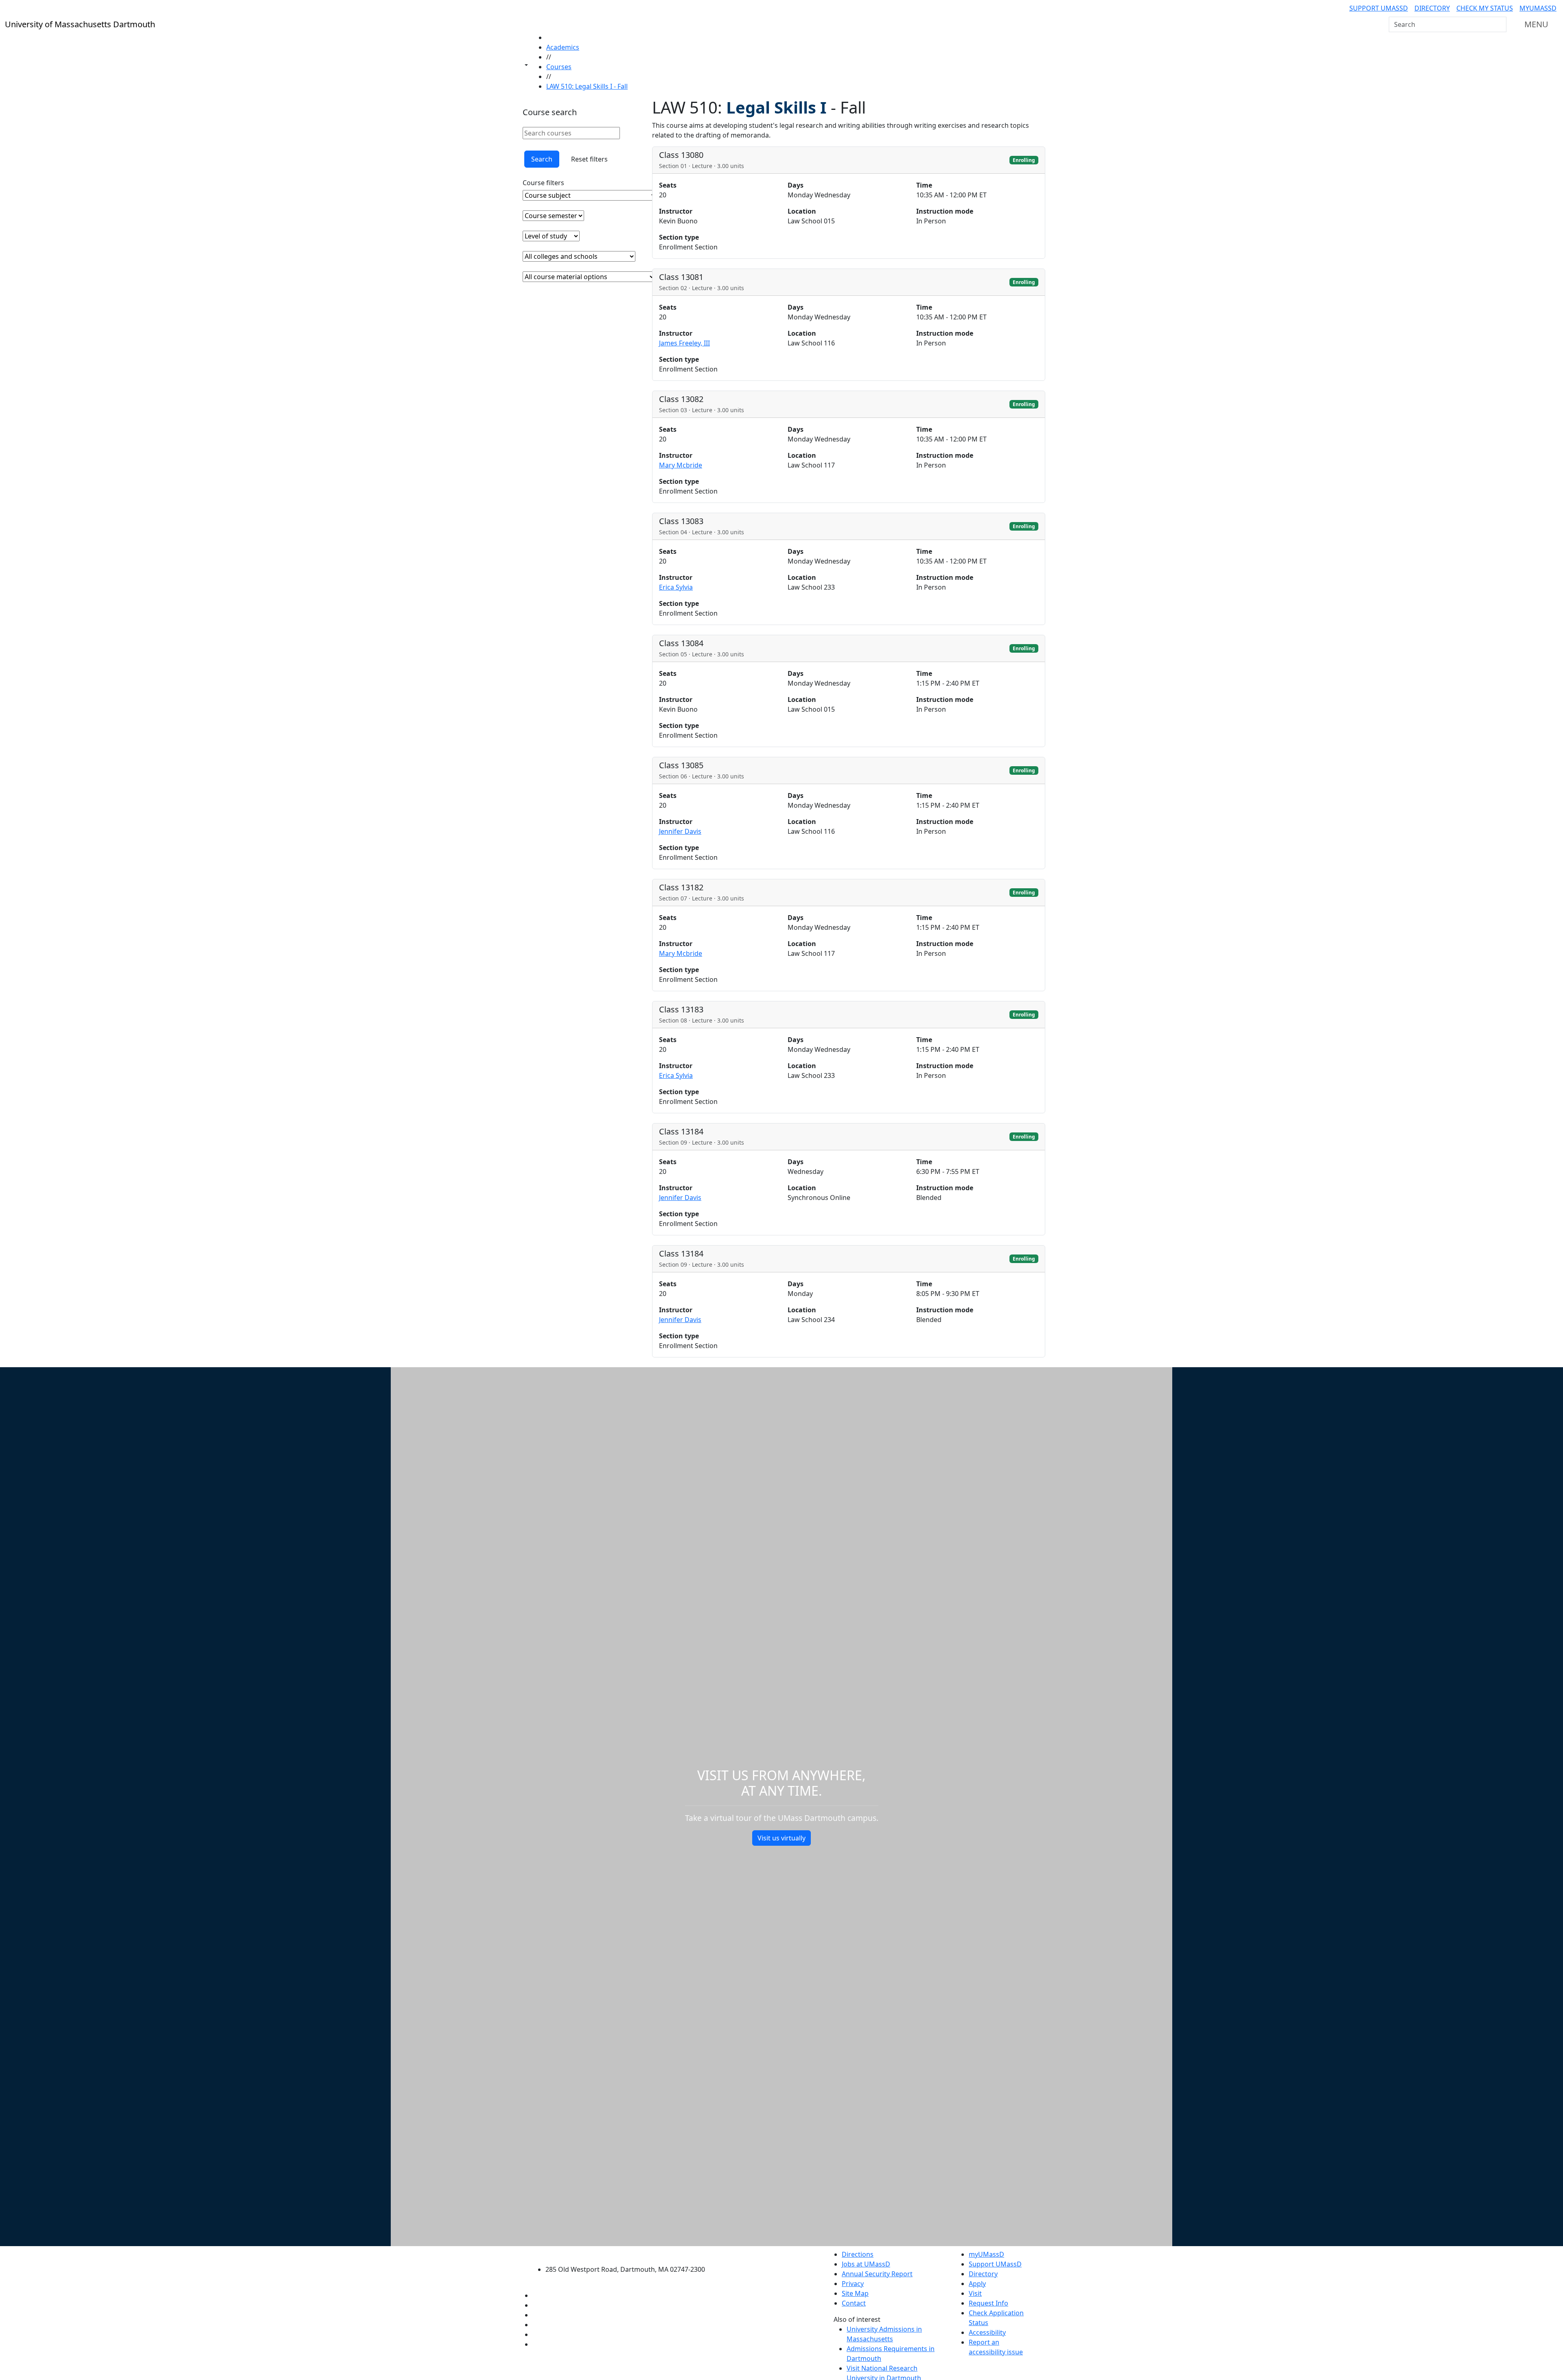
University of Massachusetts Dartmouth (630, 2253)
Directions (858, 2254)
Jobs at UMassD (866, 2264)
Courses (559, 67)
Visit (975, 2293)
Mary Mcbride (681, 465)
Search (542, 159)
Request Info (988, 2303)
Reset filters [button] (589, 159)
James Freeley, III (684, 343)
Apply (977, 2284)
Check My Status (1485, 8)
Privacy (853, 2284)
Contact (854, 2303)
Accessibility (987, 2332)
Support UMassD (1379, 8)
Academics (563, 47)
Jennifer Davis (680, 831)
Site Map (855, 2293)
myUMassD (1538, 8)
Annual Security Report (877, 2274)
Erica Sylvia (676, 587)
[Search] (1500, 24)
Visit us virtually (781, 1838)
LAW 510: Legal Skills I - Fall (587, 86)
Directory (1432, 8)
